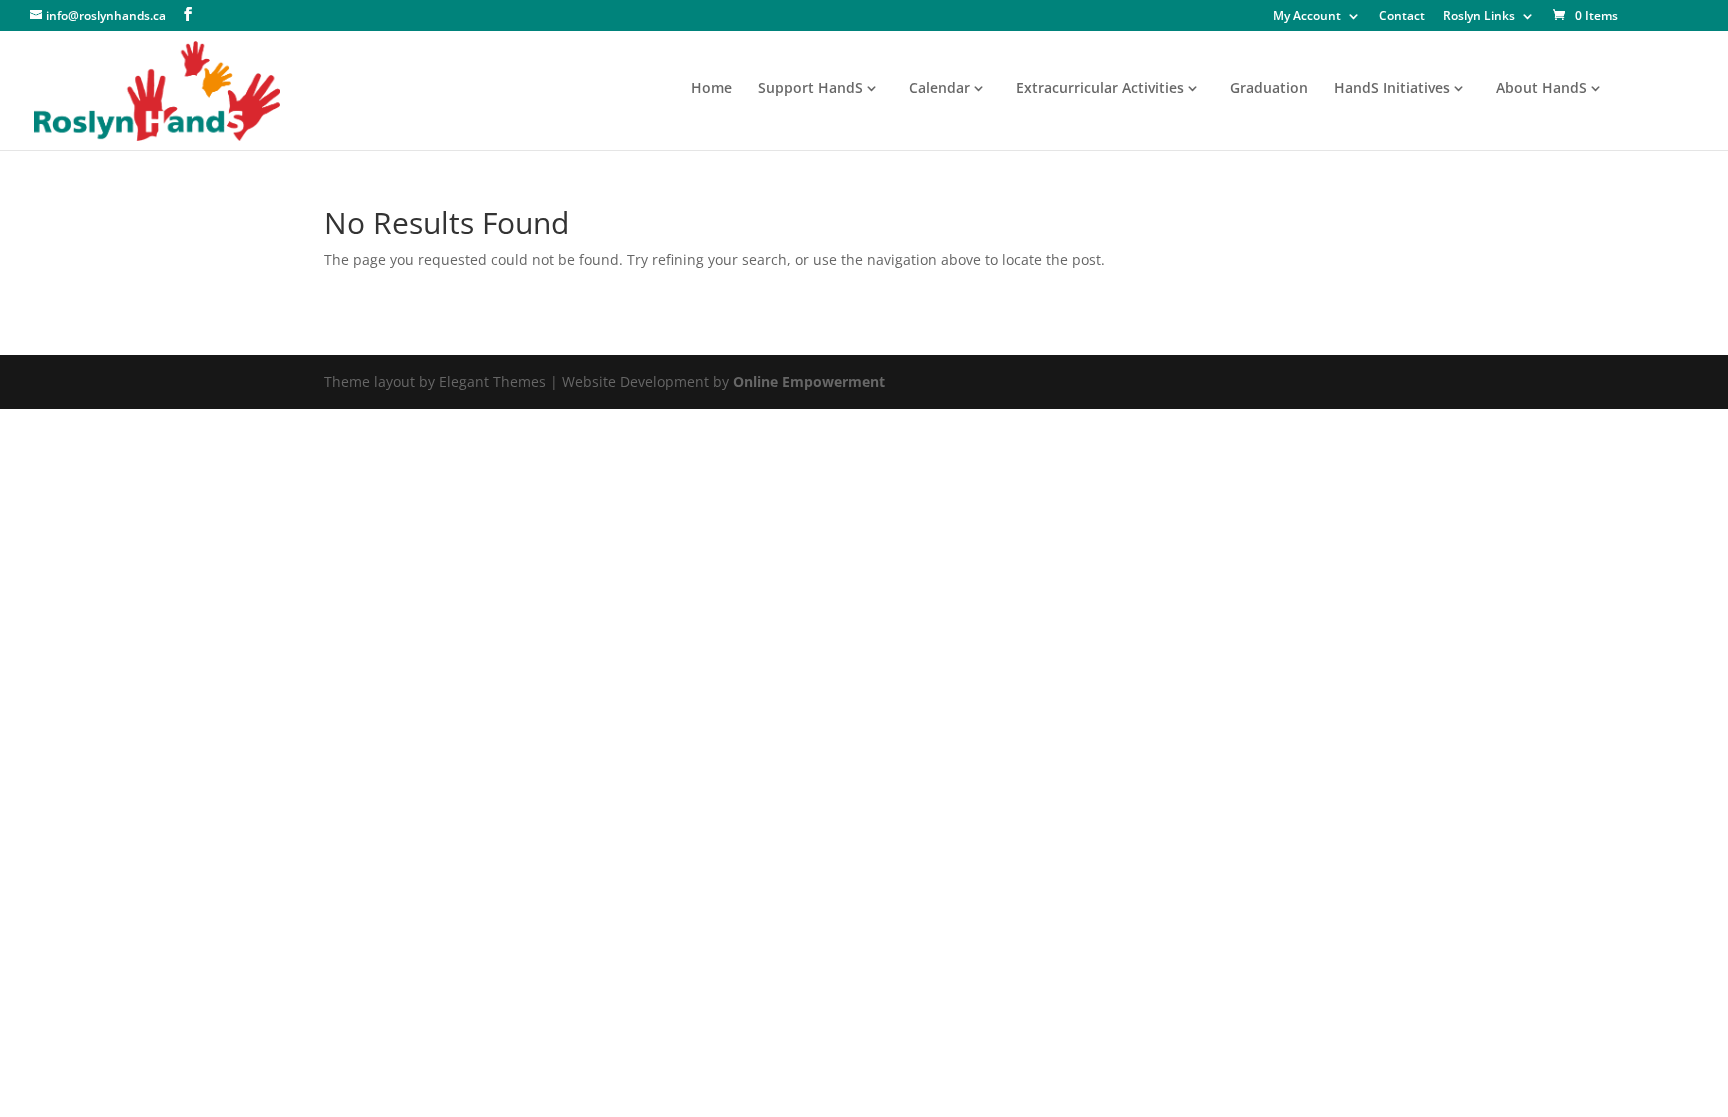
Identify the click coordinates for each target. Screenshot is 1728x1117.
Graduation (1269, 89)
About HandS (1541, 89)
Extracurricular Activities (1100, 89)
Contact (1402, 17)
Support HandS (810, 89)
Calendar (939, 89)
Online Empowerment (809, 381)
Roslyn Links (1479, 17)
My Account (1307, 17)
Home (711, 89)
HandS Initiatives (1392, 89)
